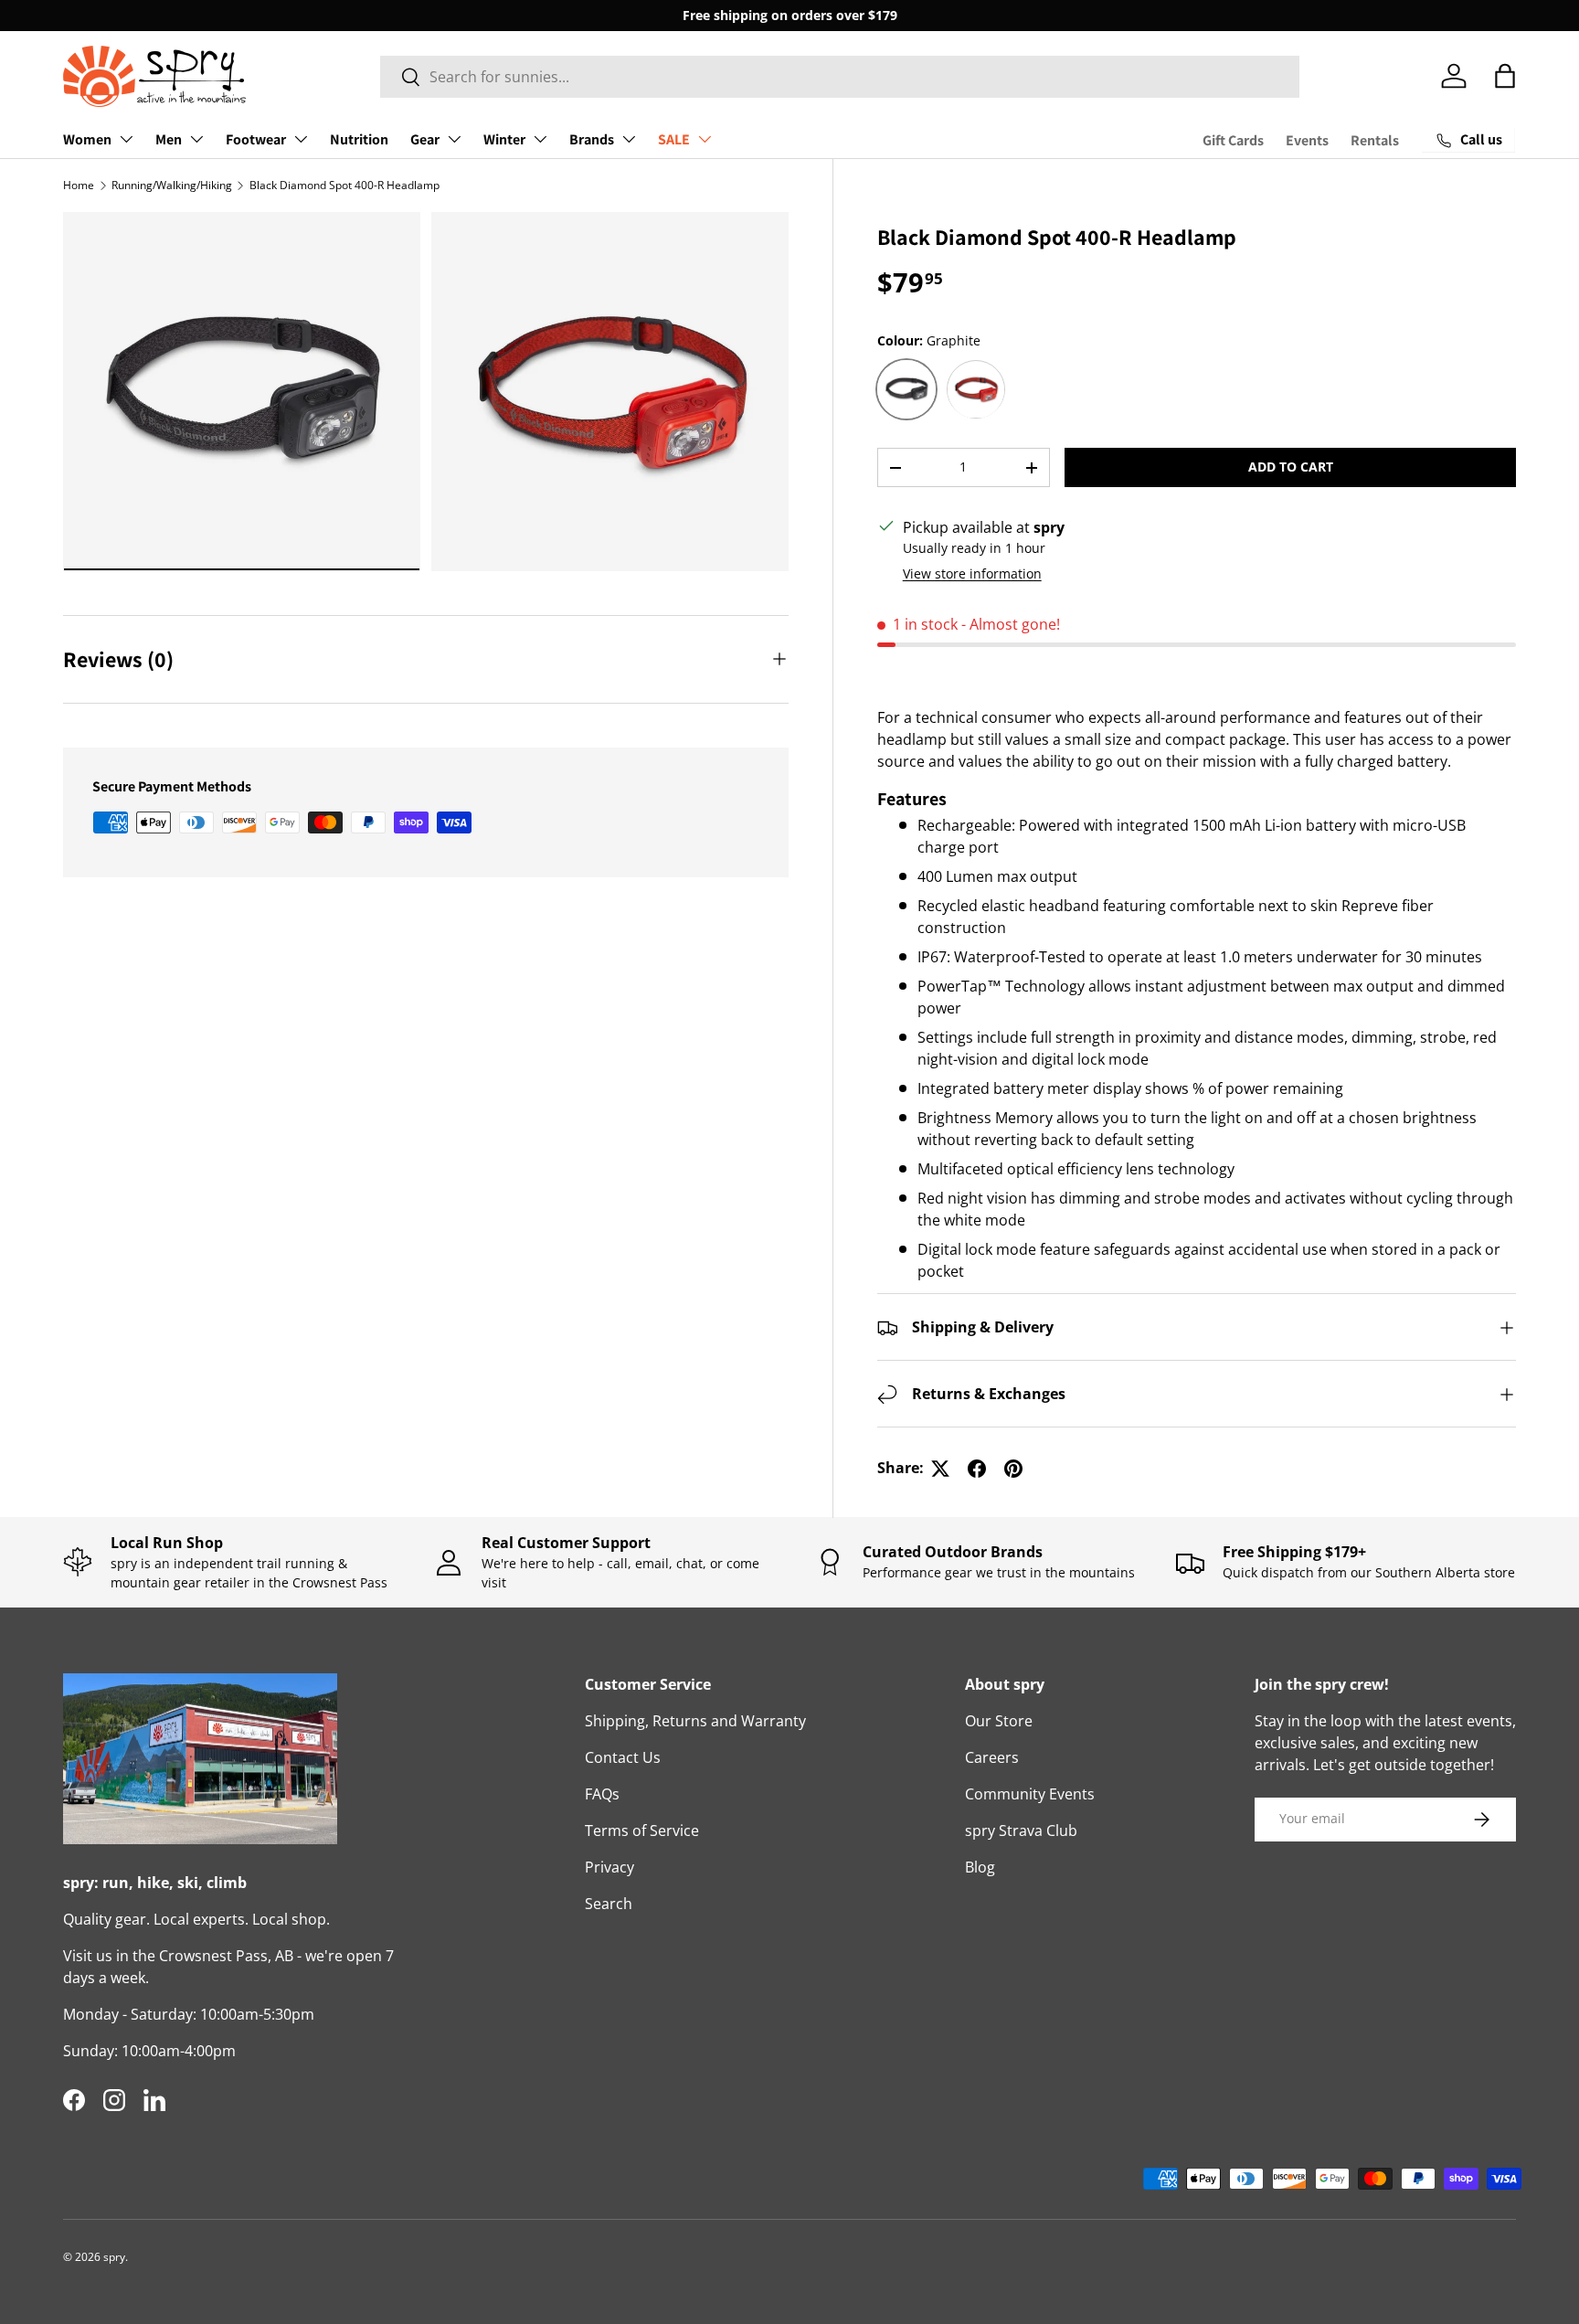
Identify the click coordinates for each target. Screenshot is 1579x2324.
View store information (972, 574)
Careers (992, 1757)
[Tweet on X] (940, 1469)
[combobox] (840, 77)
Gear (425, 139)
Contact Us (623, 1757)
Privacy (609, 1867)
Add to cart (1291, 467)
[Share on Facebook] (977, 1469)
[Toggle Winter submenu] (540, 139)
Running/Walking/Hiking (172, 185)
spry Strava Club (1021, 1831)
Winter (504, 139)
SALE (674, 139)
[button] (1505, 76)
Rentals (1375, 140)
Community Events (1030, 1794)
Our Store (999, 1721)
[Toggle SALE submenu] (705, 139)
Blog (980, 1867)
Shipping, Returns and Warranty (695, 1721)
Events (1307, 140)
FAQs (602, 1794)
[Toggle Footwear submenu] (301, 139)
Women (87, 139)
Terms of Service (642, 1831)
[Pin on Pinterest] (1013, 1469)
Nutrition (359, 139)
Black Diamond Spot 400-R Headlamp (344, 185)
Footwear (256, 139)
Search (609, 1904)
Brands (592, 139)
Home (79, 185)
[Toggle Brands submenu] (629, 139)
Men (169, 139)
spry (114, 2257)
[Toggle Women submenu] (126, 139)
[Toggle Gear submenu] (454, 139)
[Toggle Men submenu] (196, 139)
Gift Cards (1233, 140)
